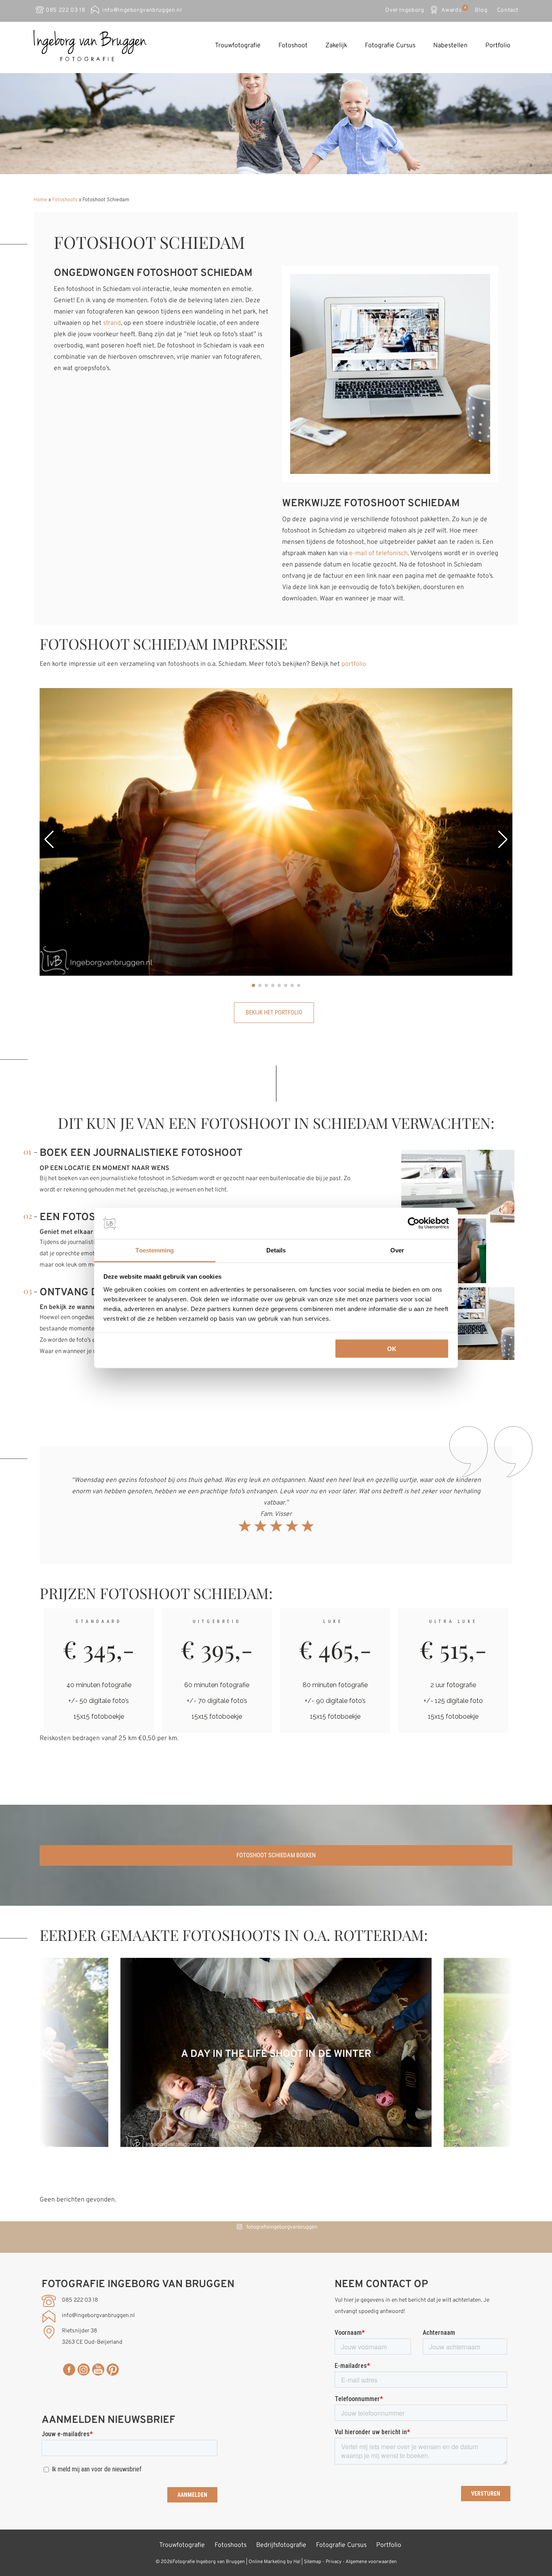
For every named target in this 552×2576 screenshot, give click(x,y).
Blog (481, 10)
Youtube (98, 2370)
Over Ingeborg (405, 10)
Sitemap (313, 2562)
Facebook (69, 2370)
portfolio (354, 664)
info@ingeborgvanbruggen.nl (142, 10)
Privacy (334, 2562)
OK (392, 1349)
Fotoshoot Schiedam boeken (276, 1855)
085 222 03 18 (65, 10)
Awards (453, 9)
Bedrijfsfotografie (281, 2545)
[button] (49, 840)
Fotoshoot (293, 46)
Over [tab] (397, 1250)
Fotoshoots (65, 200)
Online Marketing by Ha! (274, 2562)
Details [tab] (276, 1250)
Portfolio (498, 46)
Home (40, 200)
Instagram (84, 2370)
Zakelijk (336, 46)
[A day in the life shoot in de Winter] (276, 2145)
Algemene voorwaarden (371, 2562)
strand (112, 323)
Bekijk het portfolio (274, 1012)
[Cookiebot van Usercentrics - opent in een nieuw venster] (414, 1223)
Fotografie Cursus (390, 46)
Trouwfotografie (238, 46)
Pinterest (113, 2370)
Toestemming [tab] (155, 1250)
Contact (508, 10)
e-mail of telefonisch (378, 554)
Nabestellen (450, 46)
